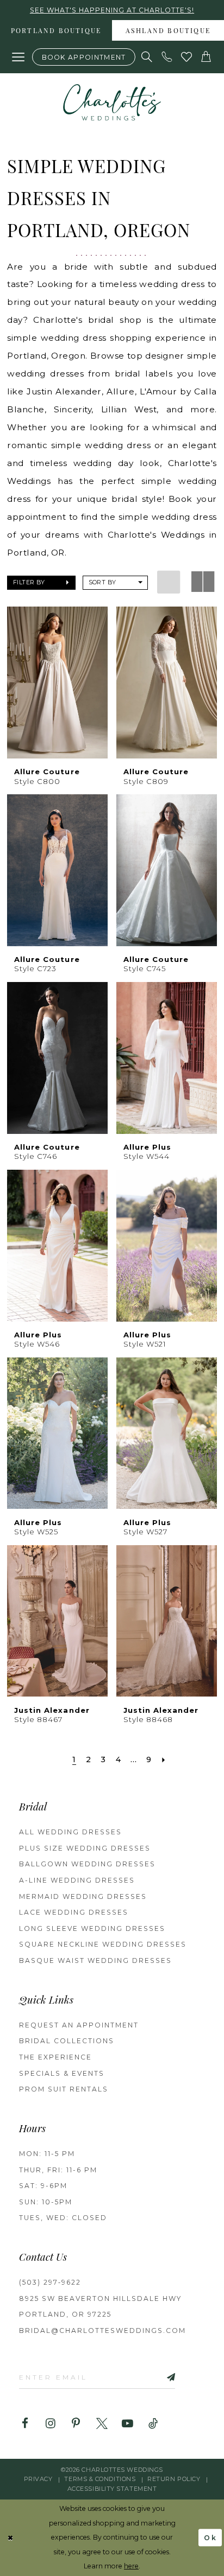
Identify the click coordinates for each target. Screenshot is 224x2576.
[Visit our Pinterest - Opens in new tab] (76, 2424)
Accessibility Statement (112, 2489)
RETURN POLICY (174, 2479)
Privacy (38, 2479)
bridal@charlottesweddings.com (102, 2330)
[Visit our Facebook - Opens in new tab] (25, 2424)
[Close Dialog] (11, 2538)
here (131, 2566)
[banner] (112, 102)
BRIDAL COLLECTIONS (67, 2041)
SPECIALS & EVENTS (62, 2073)
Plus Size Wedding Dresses (85, 1848)
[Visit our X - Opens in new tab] (102, 2424)
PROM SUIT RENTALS (64, 2089)
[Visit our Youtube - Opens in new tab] (127, 2424)
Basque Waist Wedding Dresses (95, 1960)
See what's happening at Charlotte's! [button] (112, 10)
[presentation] (57, 683)
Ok (211, 2538)
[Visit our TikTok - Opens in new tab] (153, 2424)
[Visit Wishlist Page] (186, 57)
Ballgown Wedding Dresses (87, 1864)
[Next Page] (164, 1760)
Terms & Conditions (100, 2479)
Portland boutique (56, 31)
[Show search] (147, 57)
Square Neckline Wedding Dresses (103, 1944)
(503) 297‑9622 (50, 2282)
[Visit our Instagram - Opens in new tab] (50, 2424)
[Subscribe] (158, 2377)
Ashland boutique (168, 31)
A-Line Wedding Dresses (77, 1880)
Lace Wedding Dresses (74, 1912)
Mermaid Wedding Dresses (83, 1896)
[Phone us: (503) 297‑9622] (167, 57)
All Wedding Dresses (70, 1832)
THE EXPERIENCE (55, 2057)
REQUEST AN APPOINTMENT (79, 2025)
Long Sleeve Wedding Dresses (92, 1928)
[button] (18, 57)
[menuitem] (56, 30)
